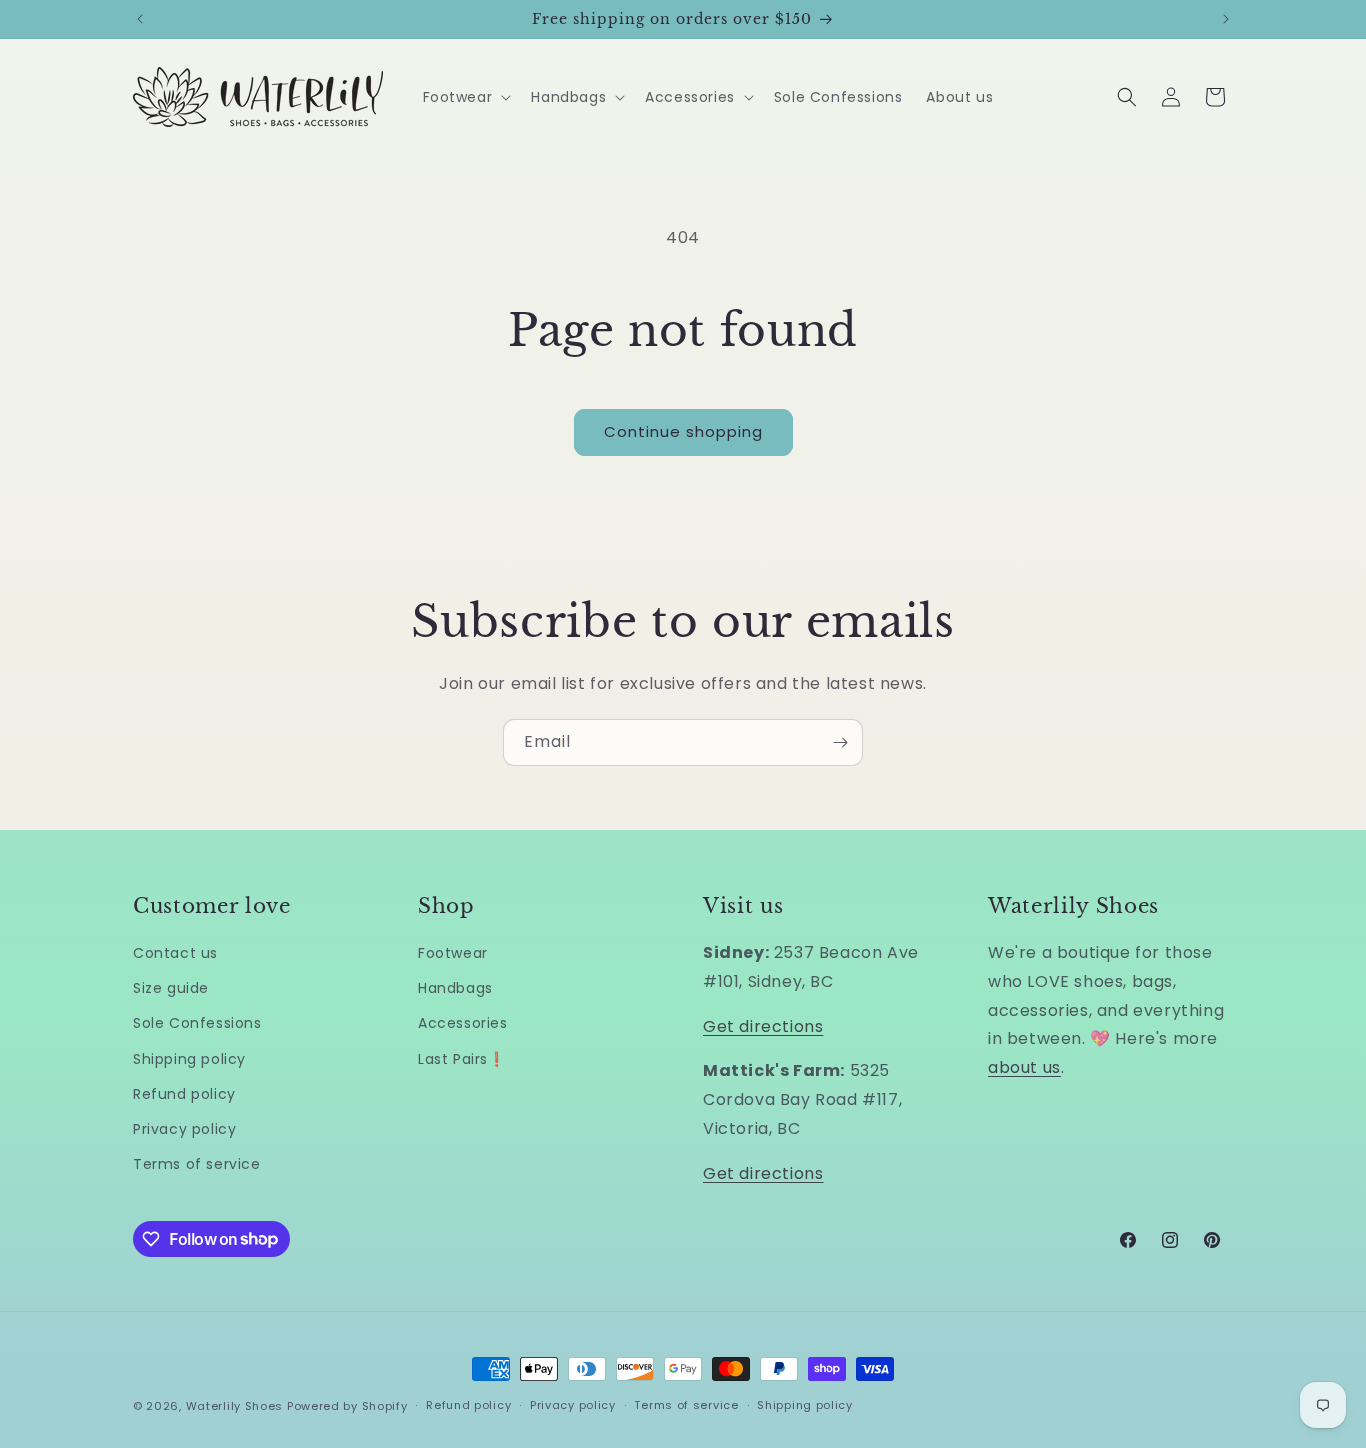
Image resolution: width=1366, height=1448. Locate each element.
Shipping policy (189, 1059)
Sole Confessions (197, 1023)
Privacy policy (184, 1129)
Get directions (763, 1026)
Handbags (455, 988)
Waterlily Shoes (235, 1406)
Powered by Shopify (347, 1406)
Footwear (453, 953)
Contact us (175, 953)
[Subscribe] (840, 742)
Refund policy (184, 1094)
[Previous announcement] (140, 19)
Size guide (171, 988)
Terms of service (197, 1164)
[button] (465, 97)
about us (1024, 1067)
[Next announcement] (1226, 19)
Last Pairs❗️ (462, 1059)
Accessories (463, 1023)
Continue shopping (683, 431)
